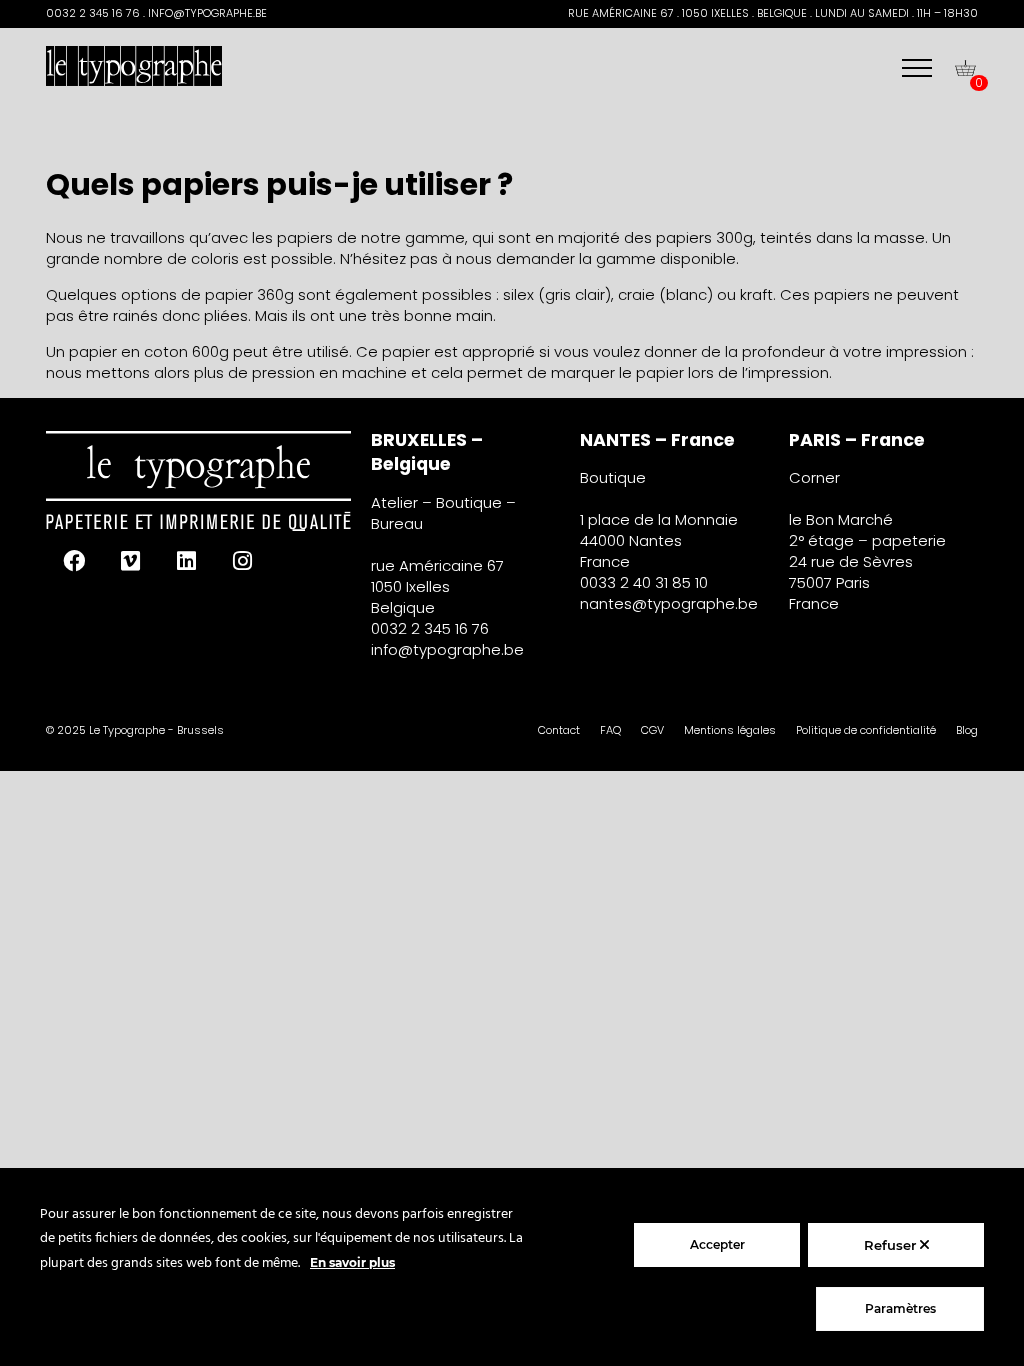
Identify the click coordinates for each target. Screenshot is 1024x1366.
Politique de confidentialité (866, 730)
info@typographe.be (447, 649)
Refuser (892, 1245)
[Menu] (917, 68)
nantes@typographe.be (669, 603)
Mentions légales (730, 730)
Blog (967, 730)
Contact (559, 730)
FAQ (610, 730)
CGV (652, 730)
